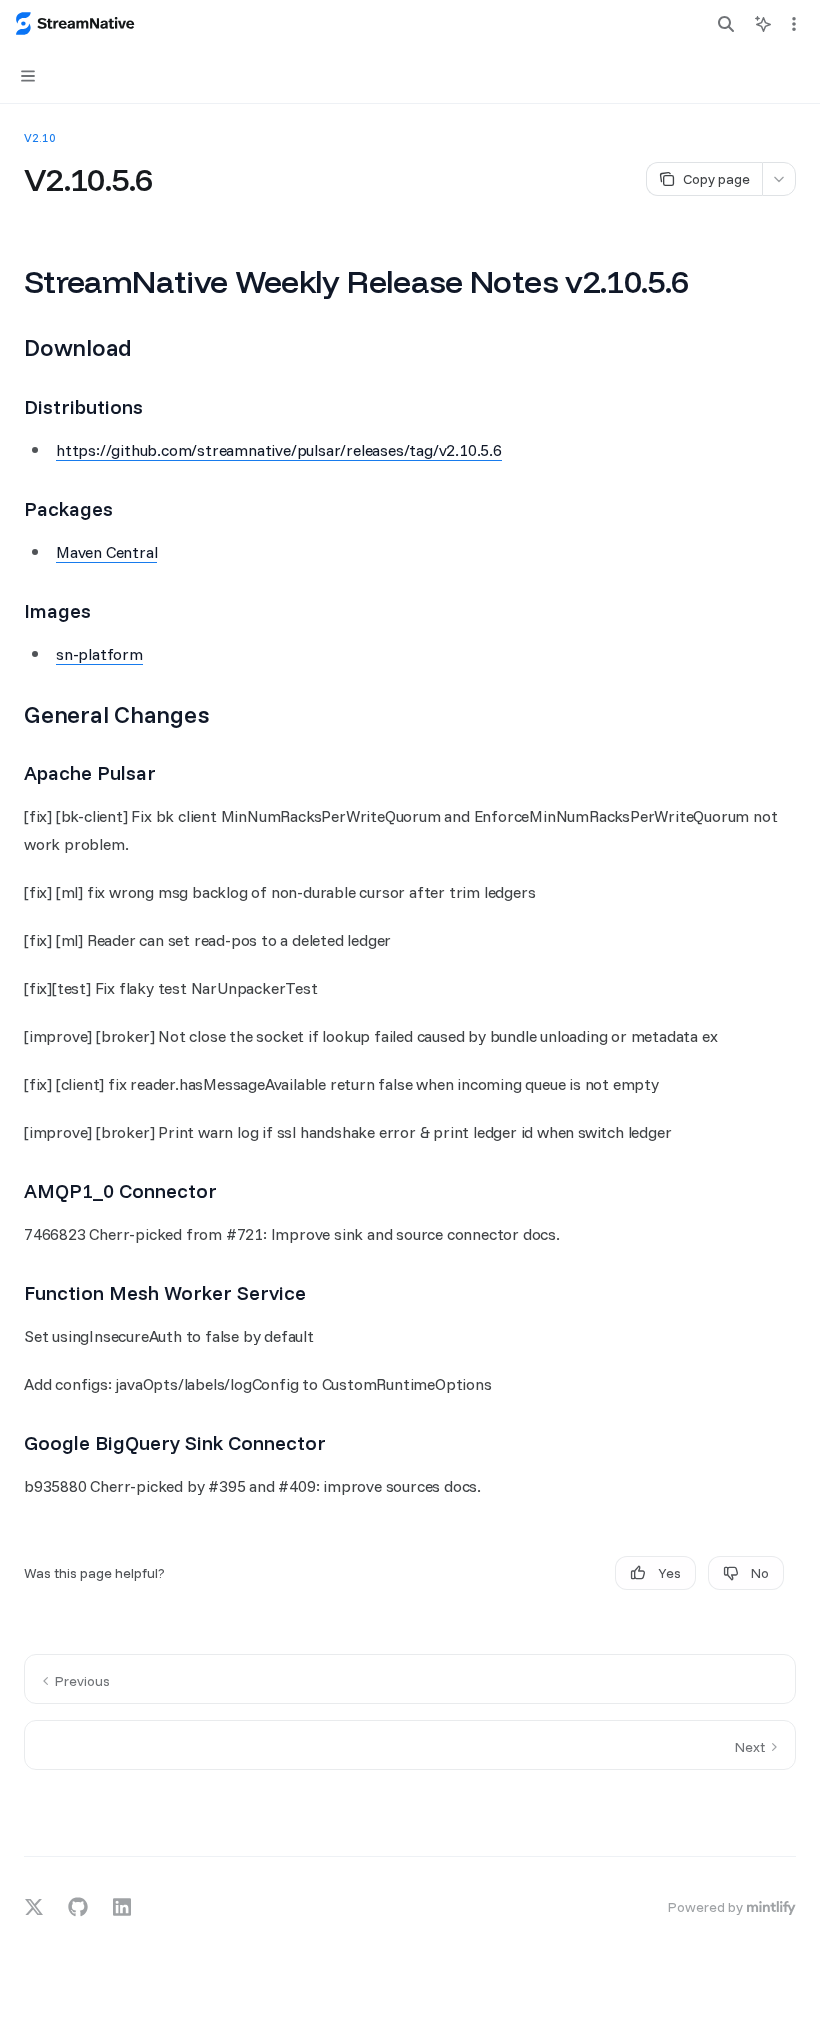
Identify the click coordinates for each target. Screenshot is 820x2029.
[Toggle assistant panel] (763, 24)
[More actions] (794, 24)
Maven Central (106, 552)
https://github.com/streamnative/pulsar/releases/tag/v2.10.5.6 (279, 450)
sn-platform (99, 654)
